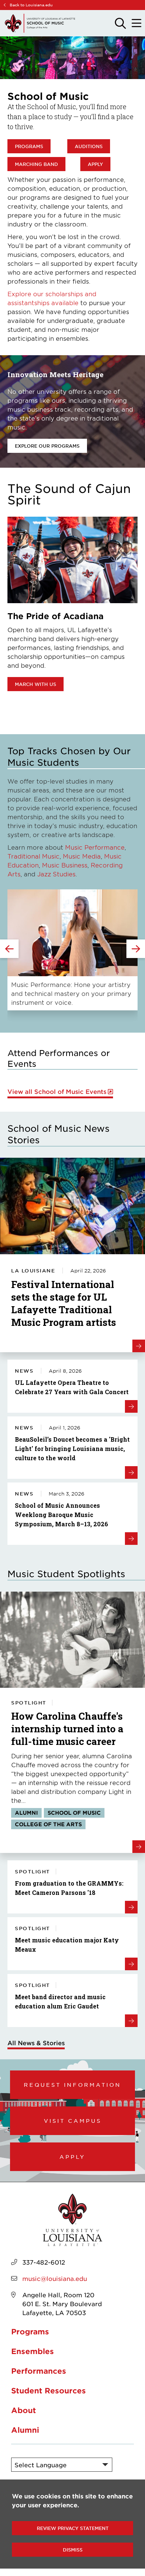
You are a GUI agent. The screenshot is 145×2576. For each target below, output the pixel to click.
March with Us (36, 684)
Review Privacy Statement (73, 2528)
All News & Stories (36, 2043)
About (24, 2410)
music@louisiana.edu (55, 2278)
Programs (29, 146)
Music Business (65, 865)
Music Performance (95, 847)
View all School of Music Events (57, 1091)
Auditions (89, 146)
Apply (95, 164)
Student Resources (49, 2390)
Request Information (72, 2085)
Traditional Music (33, 856)
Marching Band (36, 164)
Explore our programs (47, 446)
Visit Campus (73, 2121)
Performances (39, 2371)
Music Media (82, 856)
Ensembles (33, 2351)
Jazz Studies (56, 874)
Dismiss (73, 2550)
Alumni (25, 2430)
